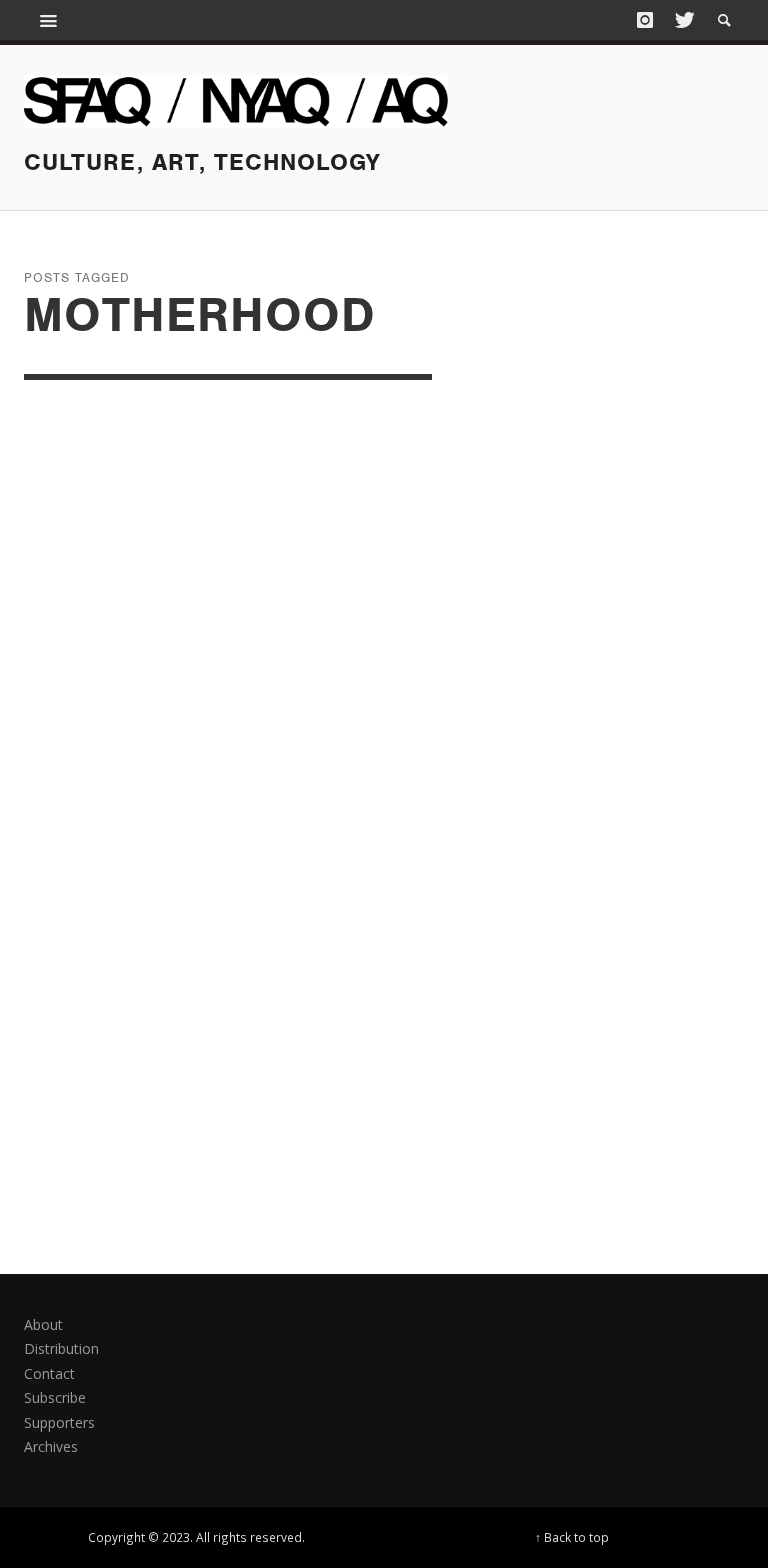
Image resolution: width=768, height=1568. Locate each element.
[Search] (49, 20)
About (43, 1324)
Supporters (59, 1422)
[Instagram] (645, 20)
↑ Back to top (572, 1537)
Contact (49, 1373)
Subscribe (55, 1397)
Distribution (61, 1348)
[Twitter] (683, 20)
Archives (51, 1446)
